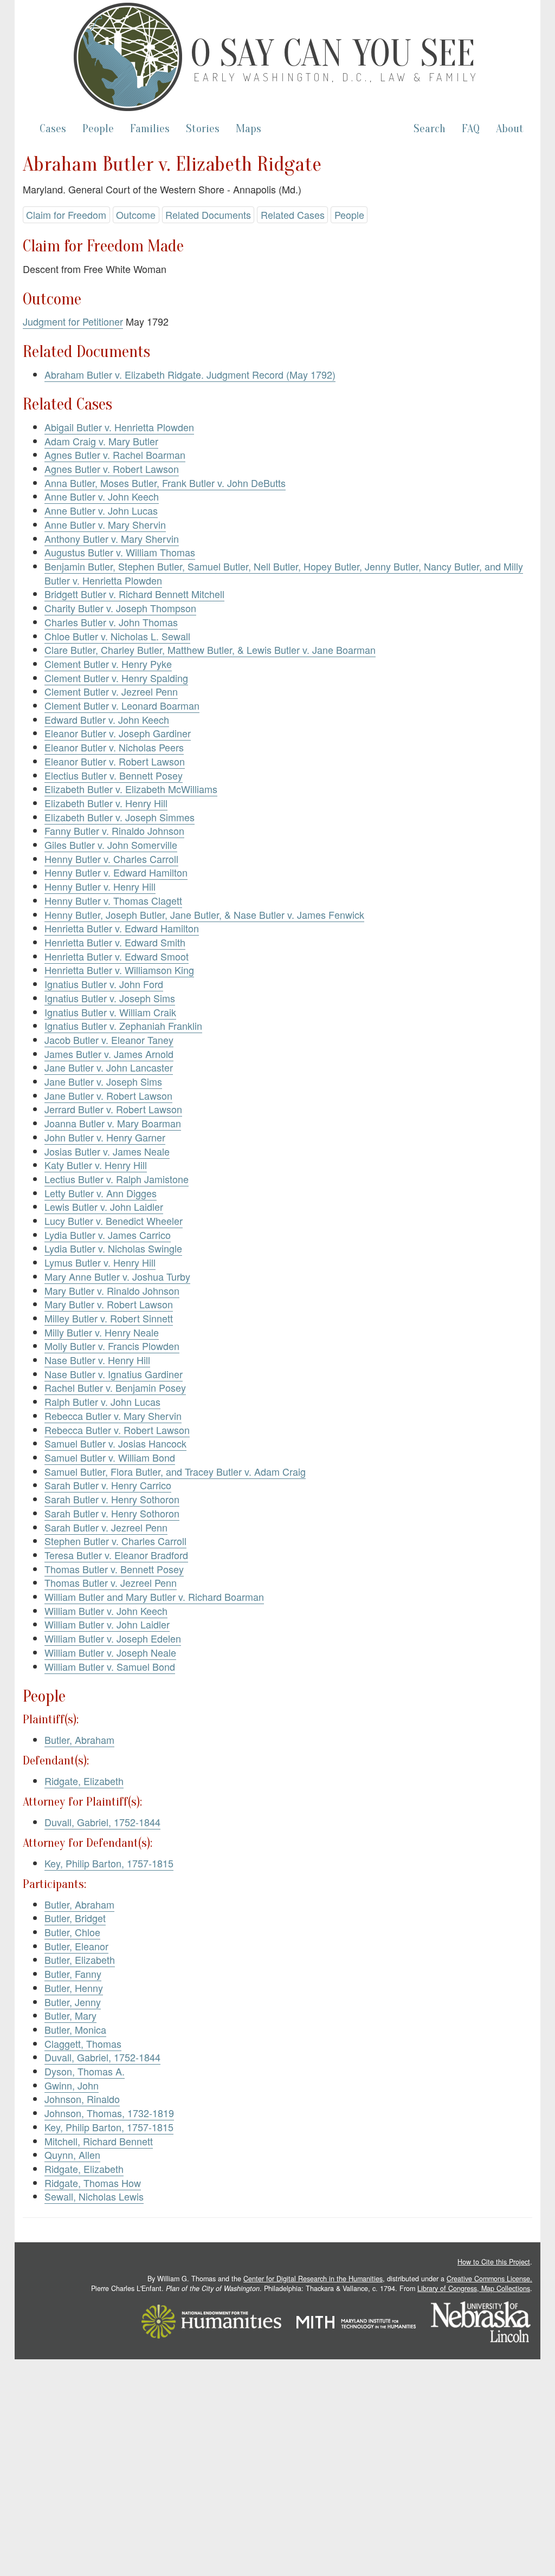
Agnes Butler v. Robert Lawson (112, 469)
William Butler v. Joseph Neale (110, 1652)
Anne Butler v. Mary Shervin (105, 524)
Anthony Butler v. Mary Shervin (112, 538)
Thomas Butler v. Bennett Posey (114, 1569)
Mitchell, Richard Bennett (99, 2141)
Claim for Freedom (66, 215)
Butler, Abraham (79, 1740)
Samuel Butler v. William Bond (110, 1457)
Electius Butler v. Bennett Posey (114, 775)
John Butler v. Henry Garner (105, 1137)
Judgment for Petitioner (73, 321)
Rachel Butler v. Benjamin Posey (115, 1387)
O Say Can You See (333, 54)
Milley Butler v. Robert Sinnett (109, 1318)
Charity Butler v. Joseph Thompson (120, 608)
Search (430, 129)
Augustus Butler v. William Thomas (120, 552)
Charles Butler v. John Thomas (111, 622)
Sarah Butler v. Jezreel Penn (106, 1527)
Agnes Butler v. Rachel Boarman (115, 455)
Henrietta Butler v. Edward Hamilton (122, 928)
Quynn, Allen (72, 2155)
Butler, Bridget (75, 1918)
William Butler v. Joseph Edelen (113, 1638)
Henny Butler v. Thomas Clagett (113, 900)
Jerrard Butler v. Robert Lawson (113, 1109)
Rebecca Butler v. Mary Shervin (113, 1416)
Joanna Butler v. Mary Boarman (113, 1123)
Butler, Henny (74, 1988)
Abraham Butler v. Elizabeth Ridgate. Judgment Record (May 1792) (190, 374)
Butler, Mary (70, 2015)
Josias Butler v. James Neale (107, 1151)
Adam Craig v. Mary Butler (101, 441)
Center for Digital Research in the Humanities (313, 2279)
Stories (203, 129)
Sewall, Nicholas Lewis (94, 2196)
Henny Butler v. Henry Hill (100, 886)
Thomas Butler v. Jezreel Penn (111, 1582)
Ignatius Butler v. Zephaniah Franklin (123, 1026)
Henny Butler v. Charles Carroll (111, 859)
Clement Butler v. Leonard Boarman (122, 705)
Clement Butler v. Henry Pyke (108, 664)
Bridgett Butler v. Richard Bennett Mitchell (134, 594)
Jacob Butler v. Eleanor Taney (109, 1040)
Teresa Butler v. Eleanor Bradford (116, 1555)
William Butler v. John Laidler (107, 1624)
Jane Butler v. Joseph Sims (103, 1081)
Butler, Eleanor (76, 1946)
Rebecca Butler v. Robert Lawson (117, 1430)
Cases (53, 129)
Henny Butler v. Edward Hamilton (116, 872)
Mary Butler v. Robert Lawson (109, 1304)
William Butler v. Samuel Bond (110, 1666)
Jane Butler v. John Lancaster (109, 1067)
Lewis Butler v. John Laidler (104, 1206)
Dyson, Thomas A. (85, 2071)
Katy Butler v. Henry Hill (96, 1165)
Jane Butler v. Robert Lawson (108, 1095)
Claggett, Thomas (83, 2043)
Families (150, 129)
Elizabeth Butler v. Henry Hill (106, 803)
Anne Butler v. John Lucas (101, 510)
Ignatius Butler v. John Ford (104, 984)
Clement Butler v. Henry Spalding (116, 678)
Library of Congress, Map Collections (474, 2288)
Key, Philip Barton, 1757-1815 (109, 1863)
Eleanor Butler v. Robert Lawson (115, 761)
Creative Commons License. (489, 2279)
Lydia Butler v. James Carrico (108, 1235)
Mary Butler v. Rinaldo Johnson (112, 1290)
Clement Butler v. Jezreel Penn (111, 691)
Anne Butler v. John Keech (102, 496)
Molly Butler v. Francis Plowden (112, 1346)
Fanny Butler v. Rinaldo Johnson (114, 830)
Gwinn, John (72, 2085)
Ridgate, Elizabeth (84, 1781)
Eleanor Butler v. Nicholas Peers (114, 747)
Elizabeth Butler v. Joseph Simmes (120, 817)
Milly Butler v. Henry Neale (102, 1332)
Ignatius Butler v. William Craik (110, 1012)
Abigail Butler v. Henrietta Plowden (119, 427)
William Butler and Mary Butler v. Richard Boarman (154, 1597)
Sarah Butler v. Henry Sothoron (112, 1499)
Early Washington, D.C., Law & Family (336, 77)
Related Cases (293, 215)
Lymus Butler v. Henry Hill (100, 1262)
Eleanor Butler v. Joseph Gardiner (118, 733)
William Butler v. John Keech (106, 1611)
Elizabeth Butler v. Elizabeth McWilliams (131, 789)
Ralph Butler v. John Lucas (102, 1401)
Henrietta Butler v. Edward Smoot (117, 956)
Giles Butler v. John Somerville (111, 845)
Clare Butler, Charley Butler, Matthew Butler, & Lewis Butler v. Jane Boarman (210, 650)
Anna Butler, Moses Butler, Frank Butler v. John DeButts (165, 483)
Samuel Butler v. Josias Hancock (115, 1443)
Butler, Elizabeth (80, 1959)
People (98, 129)
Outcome (136, 215)
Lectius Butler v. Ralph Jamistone (117, 1179)
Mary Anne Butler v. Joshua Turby (117, 1276)
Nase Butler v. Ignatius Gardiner (114, 1374)
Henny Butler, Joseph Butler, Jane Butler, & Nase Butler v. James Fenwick (204, 914)
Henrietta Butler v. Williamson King (119, 970)
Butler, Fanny (73, 1974)
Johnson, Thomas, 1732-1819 (109, 2113)
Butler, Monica (75, 2029)
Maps (249, 129)
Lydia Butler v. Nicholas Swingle (113, 1248)
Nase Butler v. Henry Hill (97, 1360)
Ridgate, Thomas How (93, 2183)
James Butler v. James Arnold (109, 1054)
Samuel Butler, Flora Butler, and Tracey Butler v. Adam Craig (175, 1471)
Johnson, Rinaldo (82, 2099)
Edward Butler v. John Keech (107, 719)
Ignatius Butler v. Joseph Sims (110, 998)
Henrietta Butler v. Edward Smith (115, 942)
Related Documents (208, 215)
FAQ (471, 129)
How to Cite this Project (494, 2262)
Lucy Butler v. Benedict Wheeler (114, 1221)
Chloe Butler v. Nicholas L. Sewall (117, 636)
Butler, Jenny (73, 2002)
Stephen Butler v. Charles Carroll (115, 1541)
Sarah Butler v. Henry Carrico (108, 1485)
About (510, 129)
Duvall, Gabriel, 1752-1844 (102, 1822)
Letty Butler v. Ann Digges (101, 1193)
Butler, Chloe (72, 1932)
